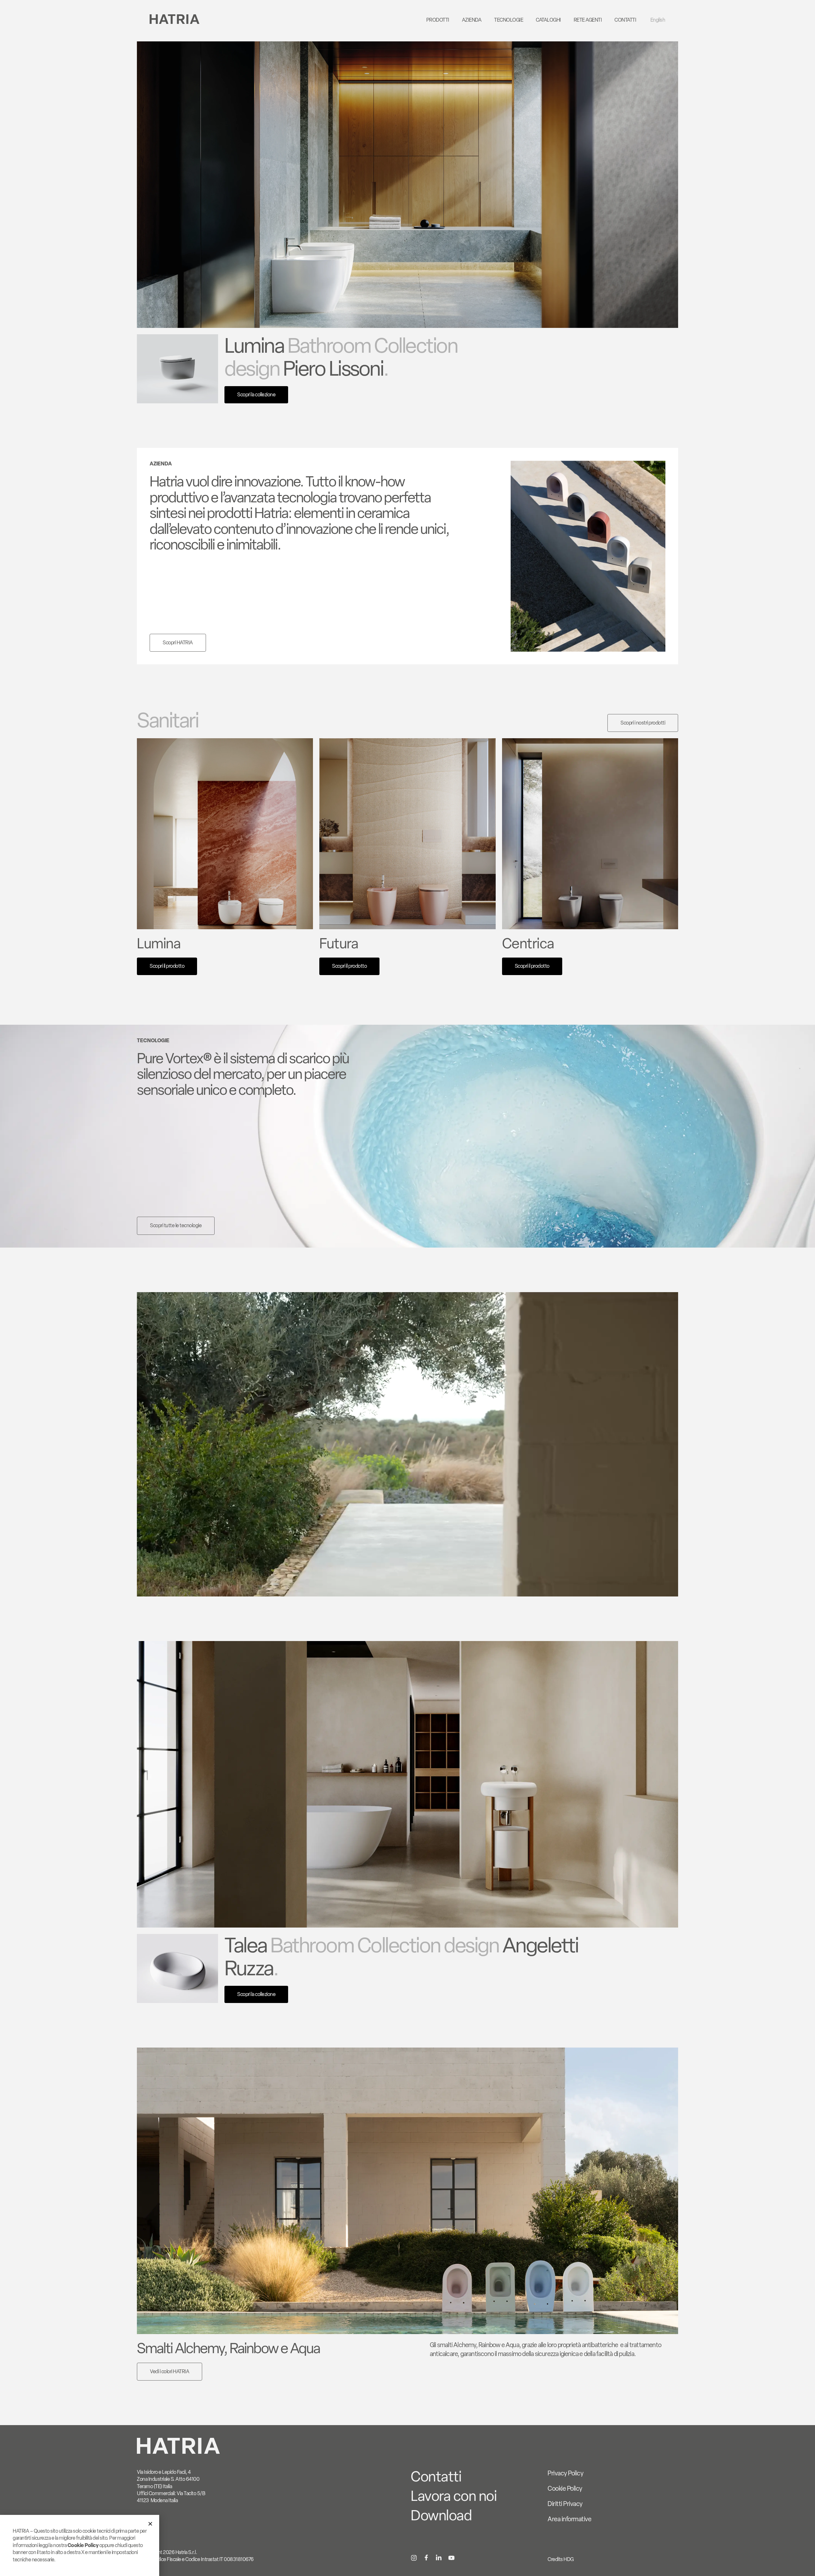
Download (441, 2515)
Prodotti (438, 20)
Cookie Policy (565, 2488)
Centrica (528, 943)
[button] (150, 2524)
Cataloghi (548, 20)
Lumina (159, 943)
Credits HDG (561, 2559)
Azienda (472, 20)
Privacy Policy (565, 2473)
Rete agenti (588, 20)
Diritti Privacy (565, 2504)
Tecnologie (509, 20)
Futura (339, 943)
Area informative (569, 2519)
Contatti (625, 20)
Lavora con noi (454, 2496)
